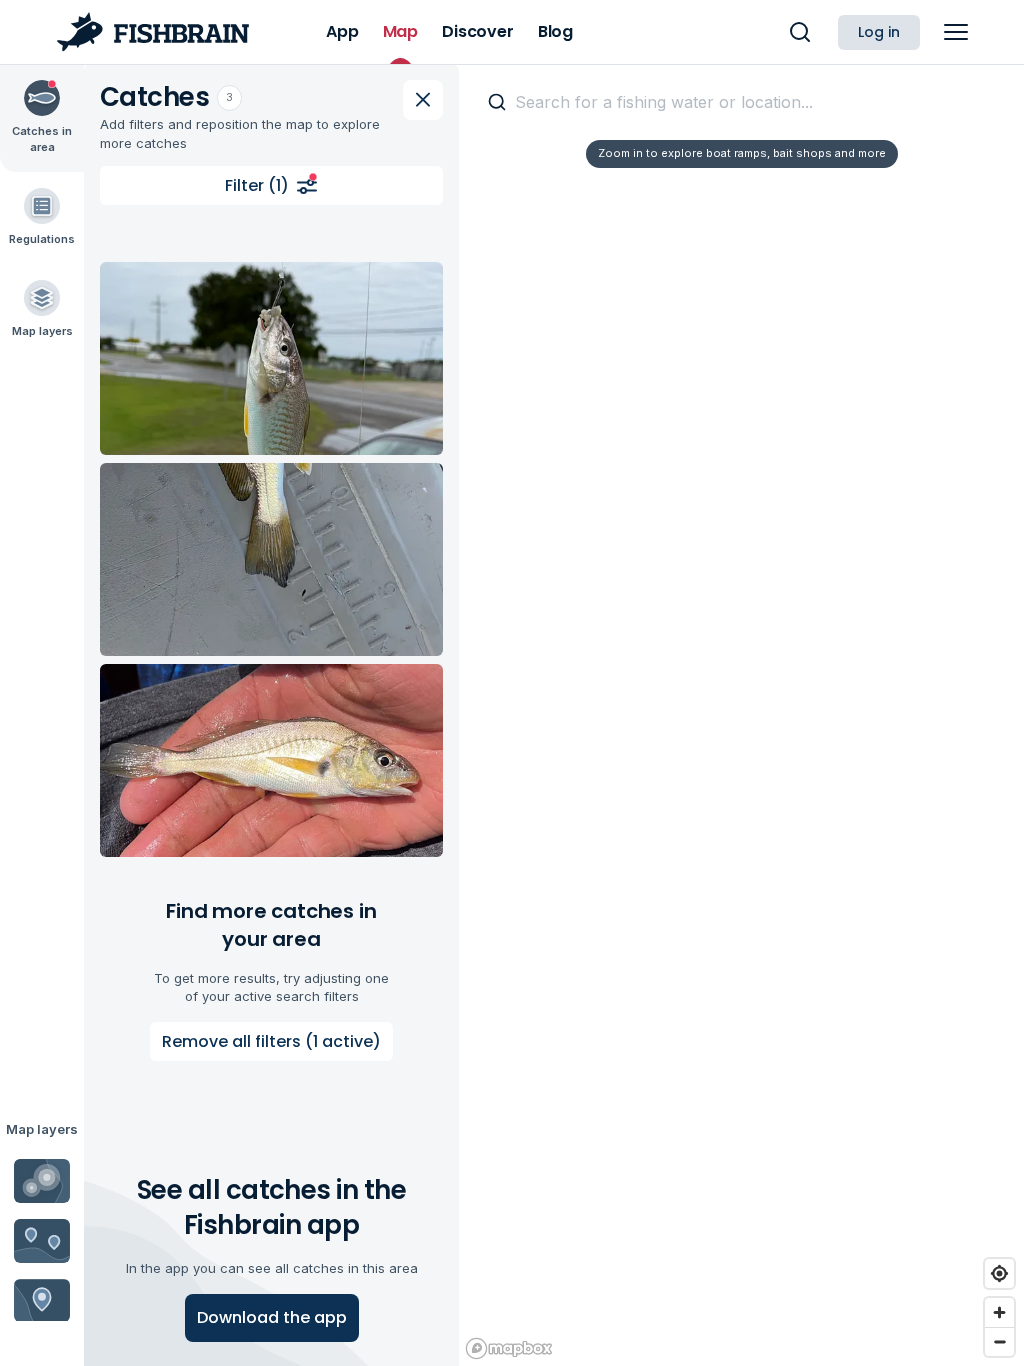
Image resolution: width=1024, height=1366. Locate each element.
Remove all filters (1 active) (271, 1041)
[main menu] (956, 32)
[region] (741, 715)
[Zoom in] (999, 1312)
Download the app (272, 1317)
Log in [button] (879, 32)
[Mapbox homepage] (509, 1348)
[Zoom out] (999, 1341)
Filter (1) (257, 185)
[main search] (800, 32)
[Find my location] (999, 1273)
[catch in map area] (271, 358)
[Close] (423, 100)
